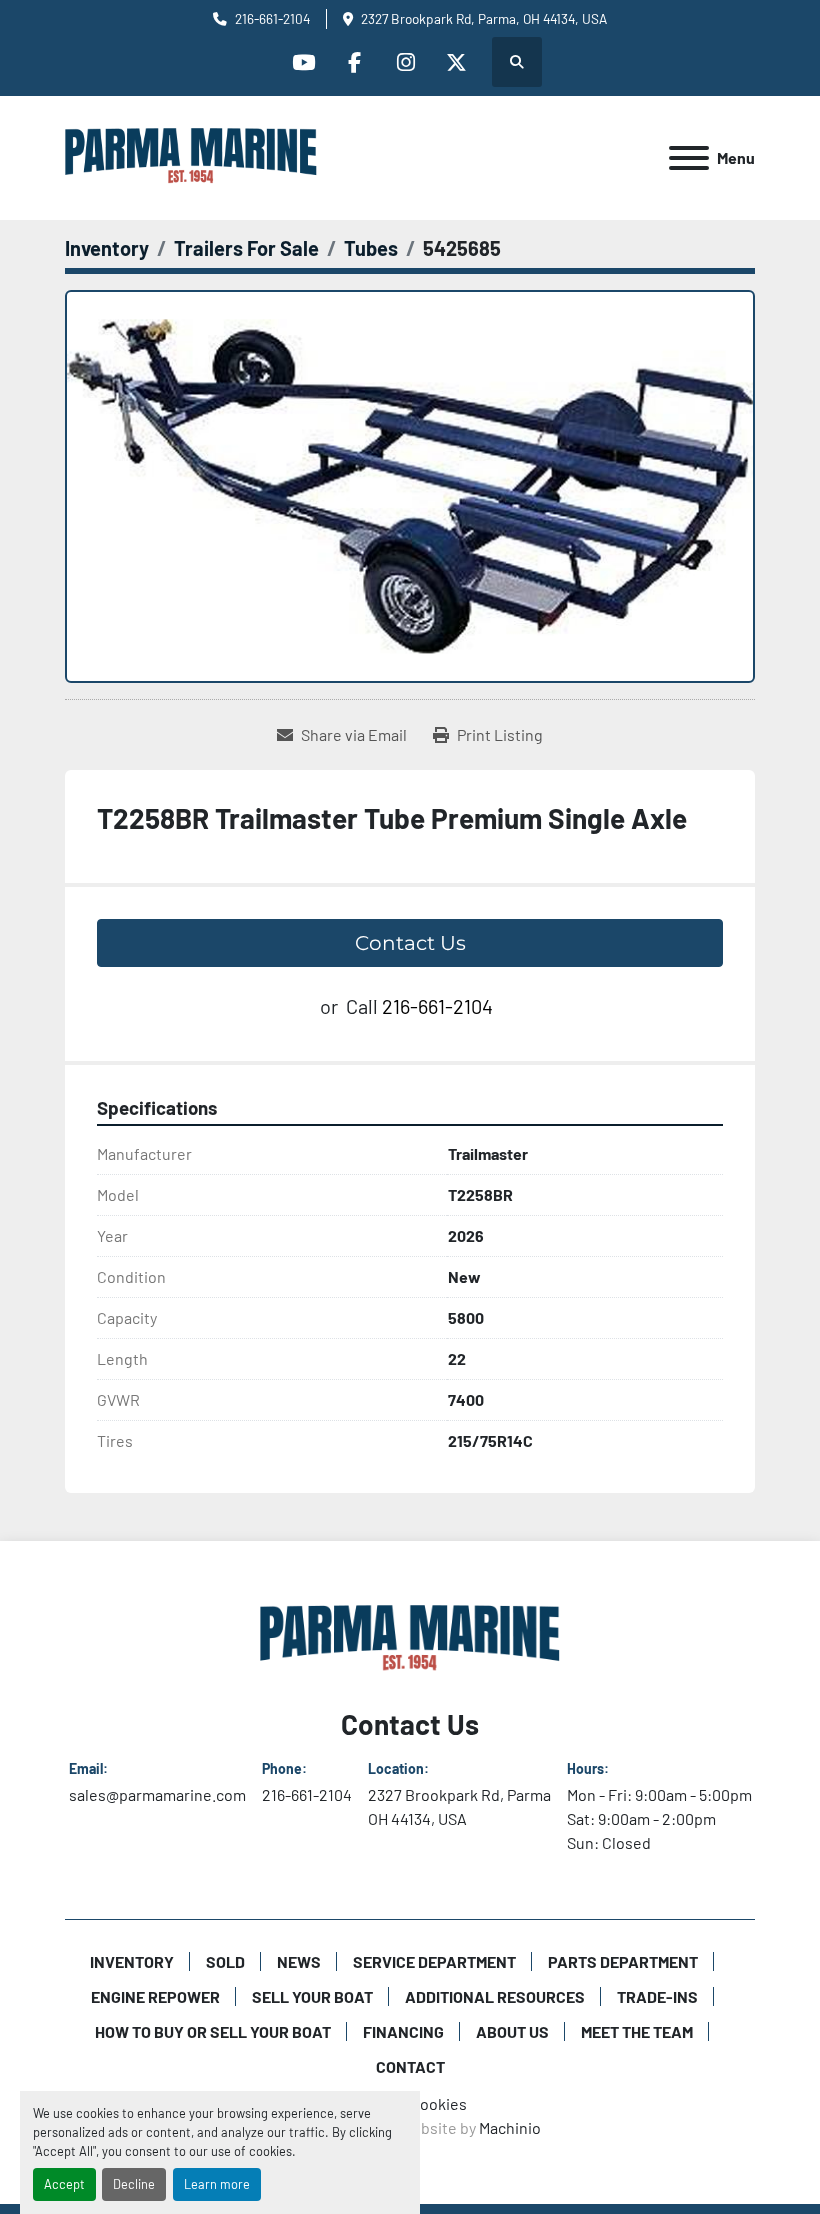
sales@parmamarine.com (157, 1794)
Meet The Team (637, 2031)
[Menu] (689, 158)
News (299, 1961)
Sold (225, 1961)
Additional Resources (495, 1996)
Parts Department (623, 1961)
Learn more (217, 2184)
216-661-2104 (272, 18)
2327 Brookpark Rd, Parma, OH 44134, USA (484, 18)
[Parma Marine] (410, 1637)
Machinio (510, 2127)
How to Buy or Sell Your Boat (213, 2031)
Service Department (434, 1961)
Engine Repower (155, 1996)
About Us (512, 2031)
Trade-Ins (657, 1996)
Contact (410, 2066)
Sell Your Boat (312, 1996)
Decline (134, 2184)
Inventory (132, 1961)
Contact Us (410, 943)
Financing (403, 2031)
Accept (64, 2184)
